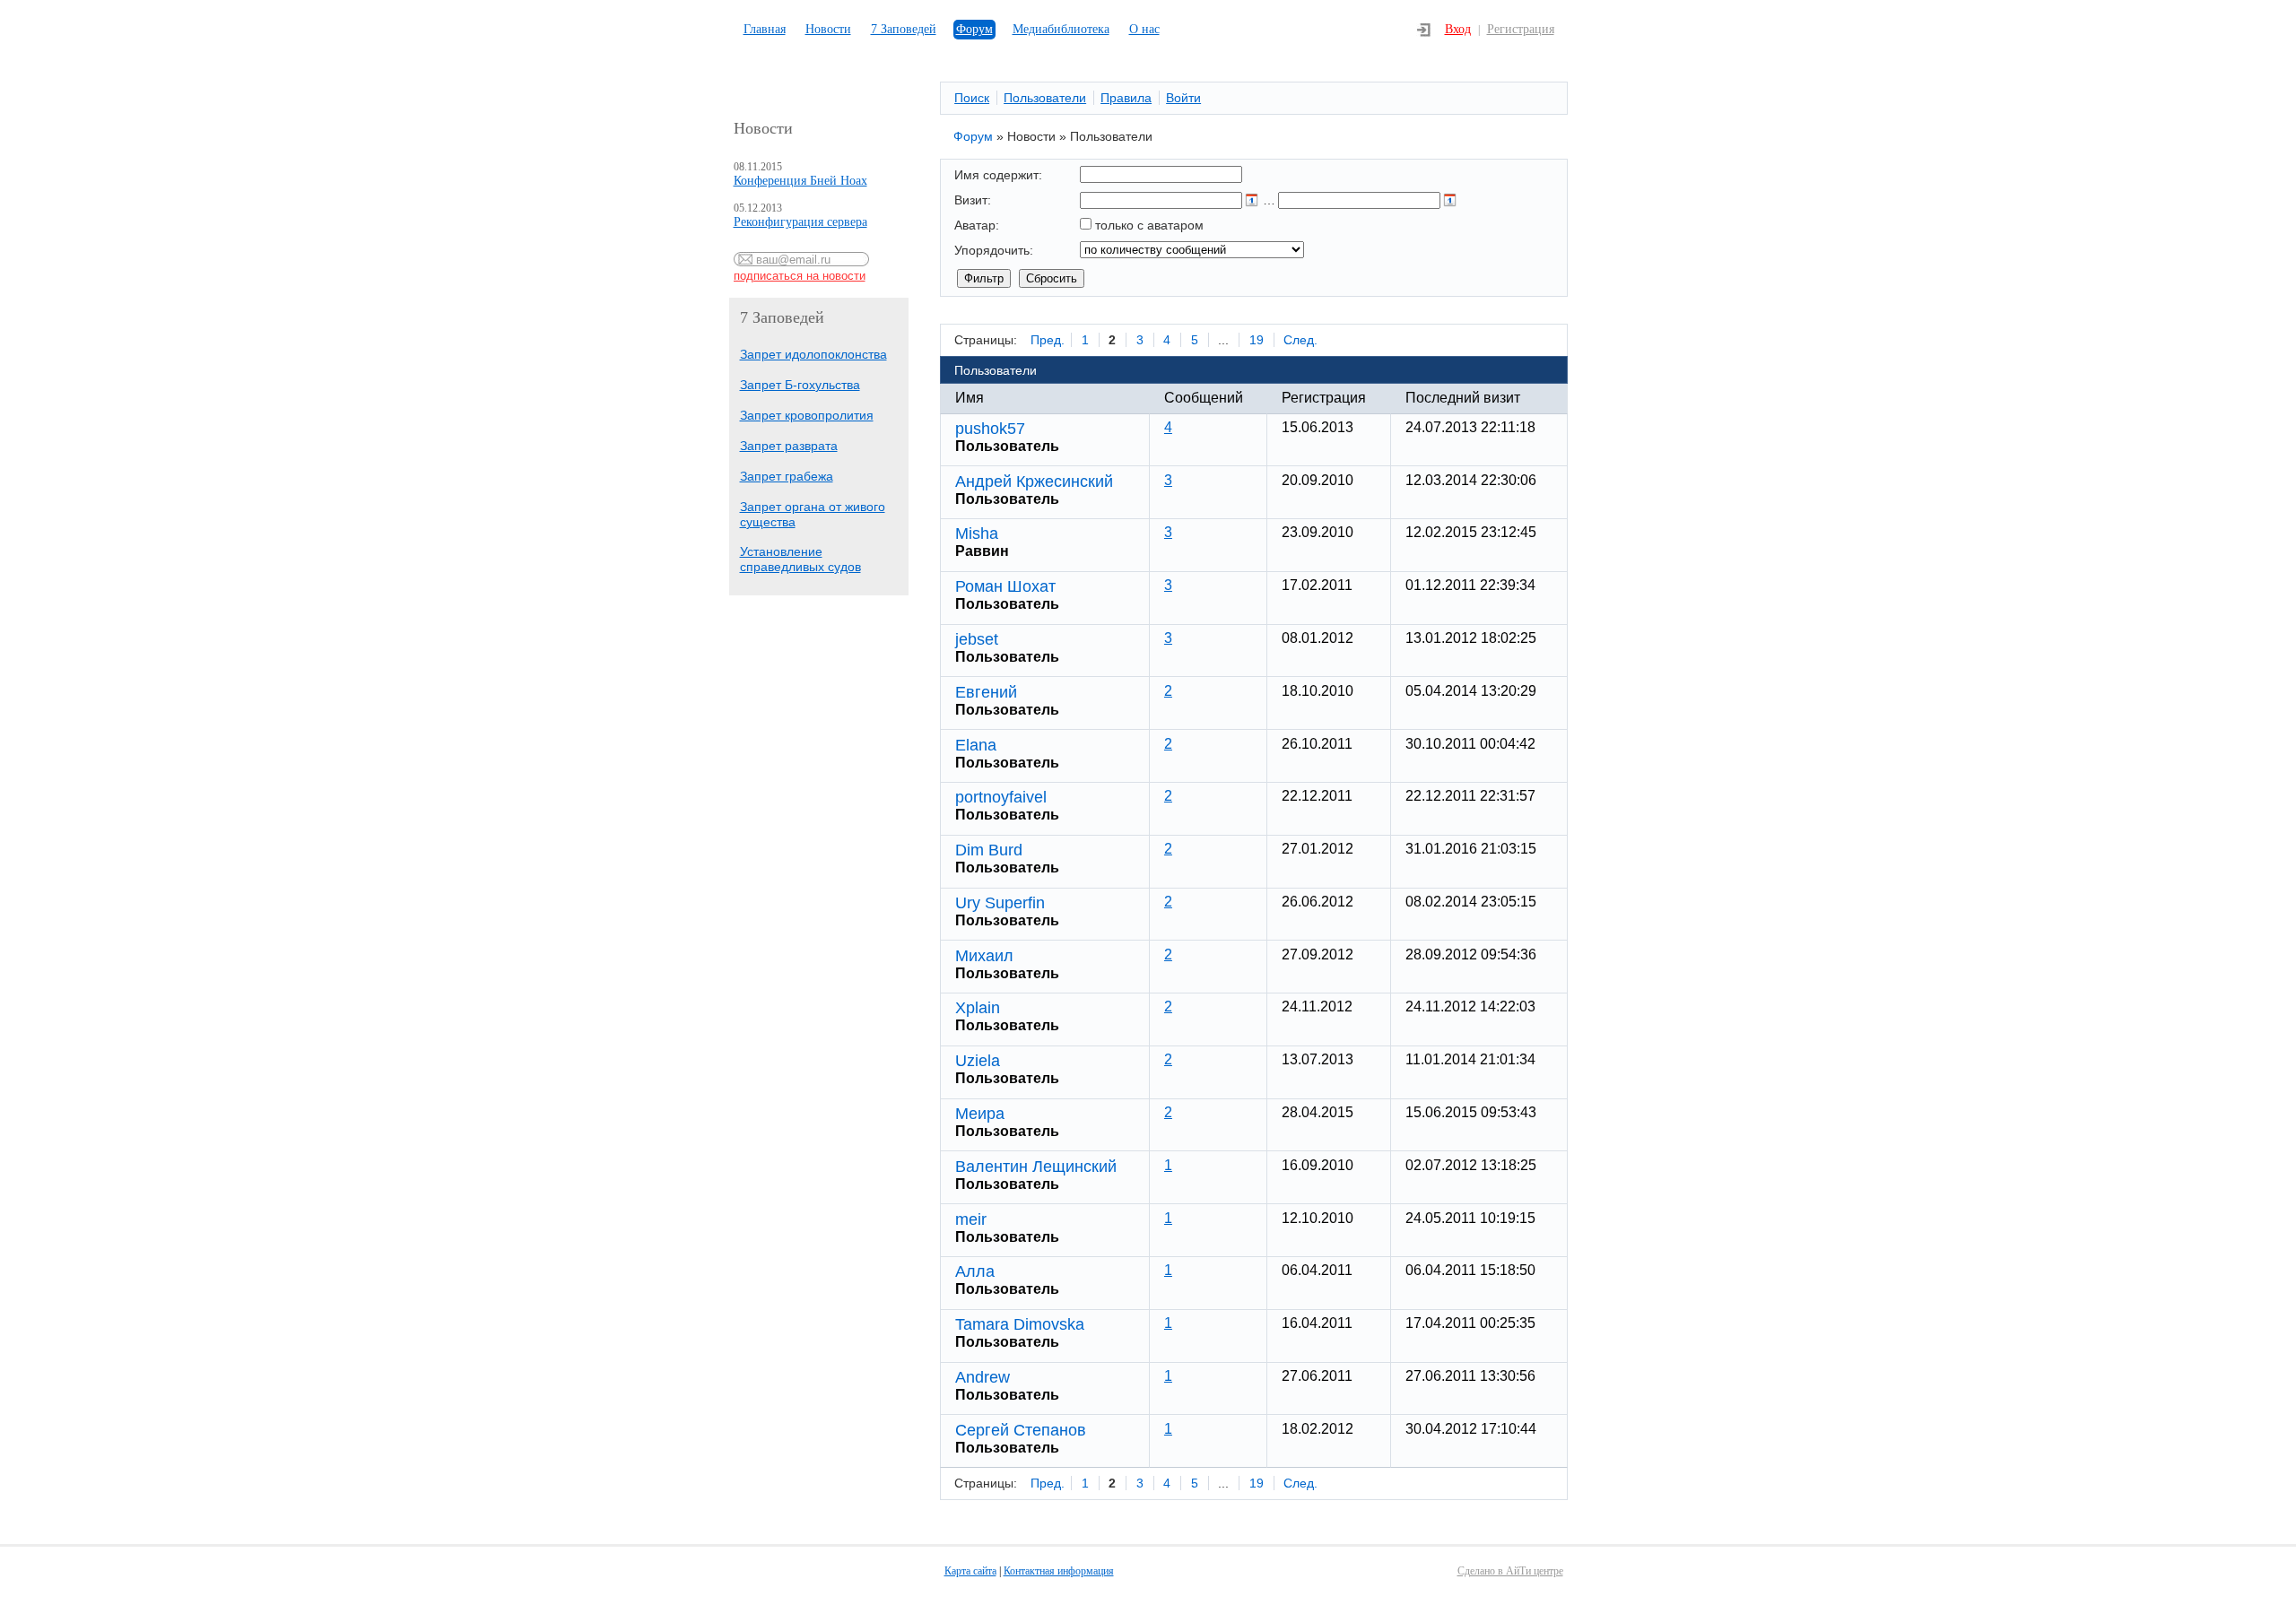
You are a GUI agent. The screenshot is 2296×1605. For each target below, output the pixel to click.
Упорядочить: (994, 250)
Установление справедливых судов (800, 559)
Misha (977, 534)
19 (1257, 340)
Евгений (986, 692)
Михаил (984, 956)
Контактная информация (1059, 1571)
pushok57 (990, 429)
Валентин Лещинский (1036, 1167)
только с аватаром (1149, 225)
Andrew (983, 1377)
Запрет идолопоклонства (813, 354)
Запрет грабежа (787, 476)
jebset (977, 639)
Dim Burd (989, 850)
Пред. (1048, 340)
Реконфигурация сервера (800, 222)
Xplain (978, 1008)
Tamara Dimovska (1020, 1324)
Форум (974, 29)
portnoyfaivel (1001, 797)
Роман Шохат (1005, 586)
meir (971, 1219)
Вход (1458, 29)
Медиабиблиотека (1061, 29)
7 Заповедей (904, 29)
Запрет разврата (789, 446)
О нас (1144, 29)
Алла (975, 1271)
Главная (765, 29)
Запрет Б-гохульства (800, 385)
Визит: (973, 200)
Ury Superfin (1000, 903)
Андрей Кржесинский (1034, 481)
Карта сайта (970, 1571)
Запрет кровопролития (807, 415)
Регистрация (1521, 29)
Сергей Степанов (1021, 1430)
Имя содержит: (998, 175)
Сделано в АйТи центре (1510, 1571)
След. (1300, 340)
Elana (976, 745)
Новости (828, 29)
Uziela (978, 1061)
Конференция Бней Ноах (800, 181)
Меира (980, 1114)
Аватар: (977, 225)
